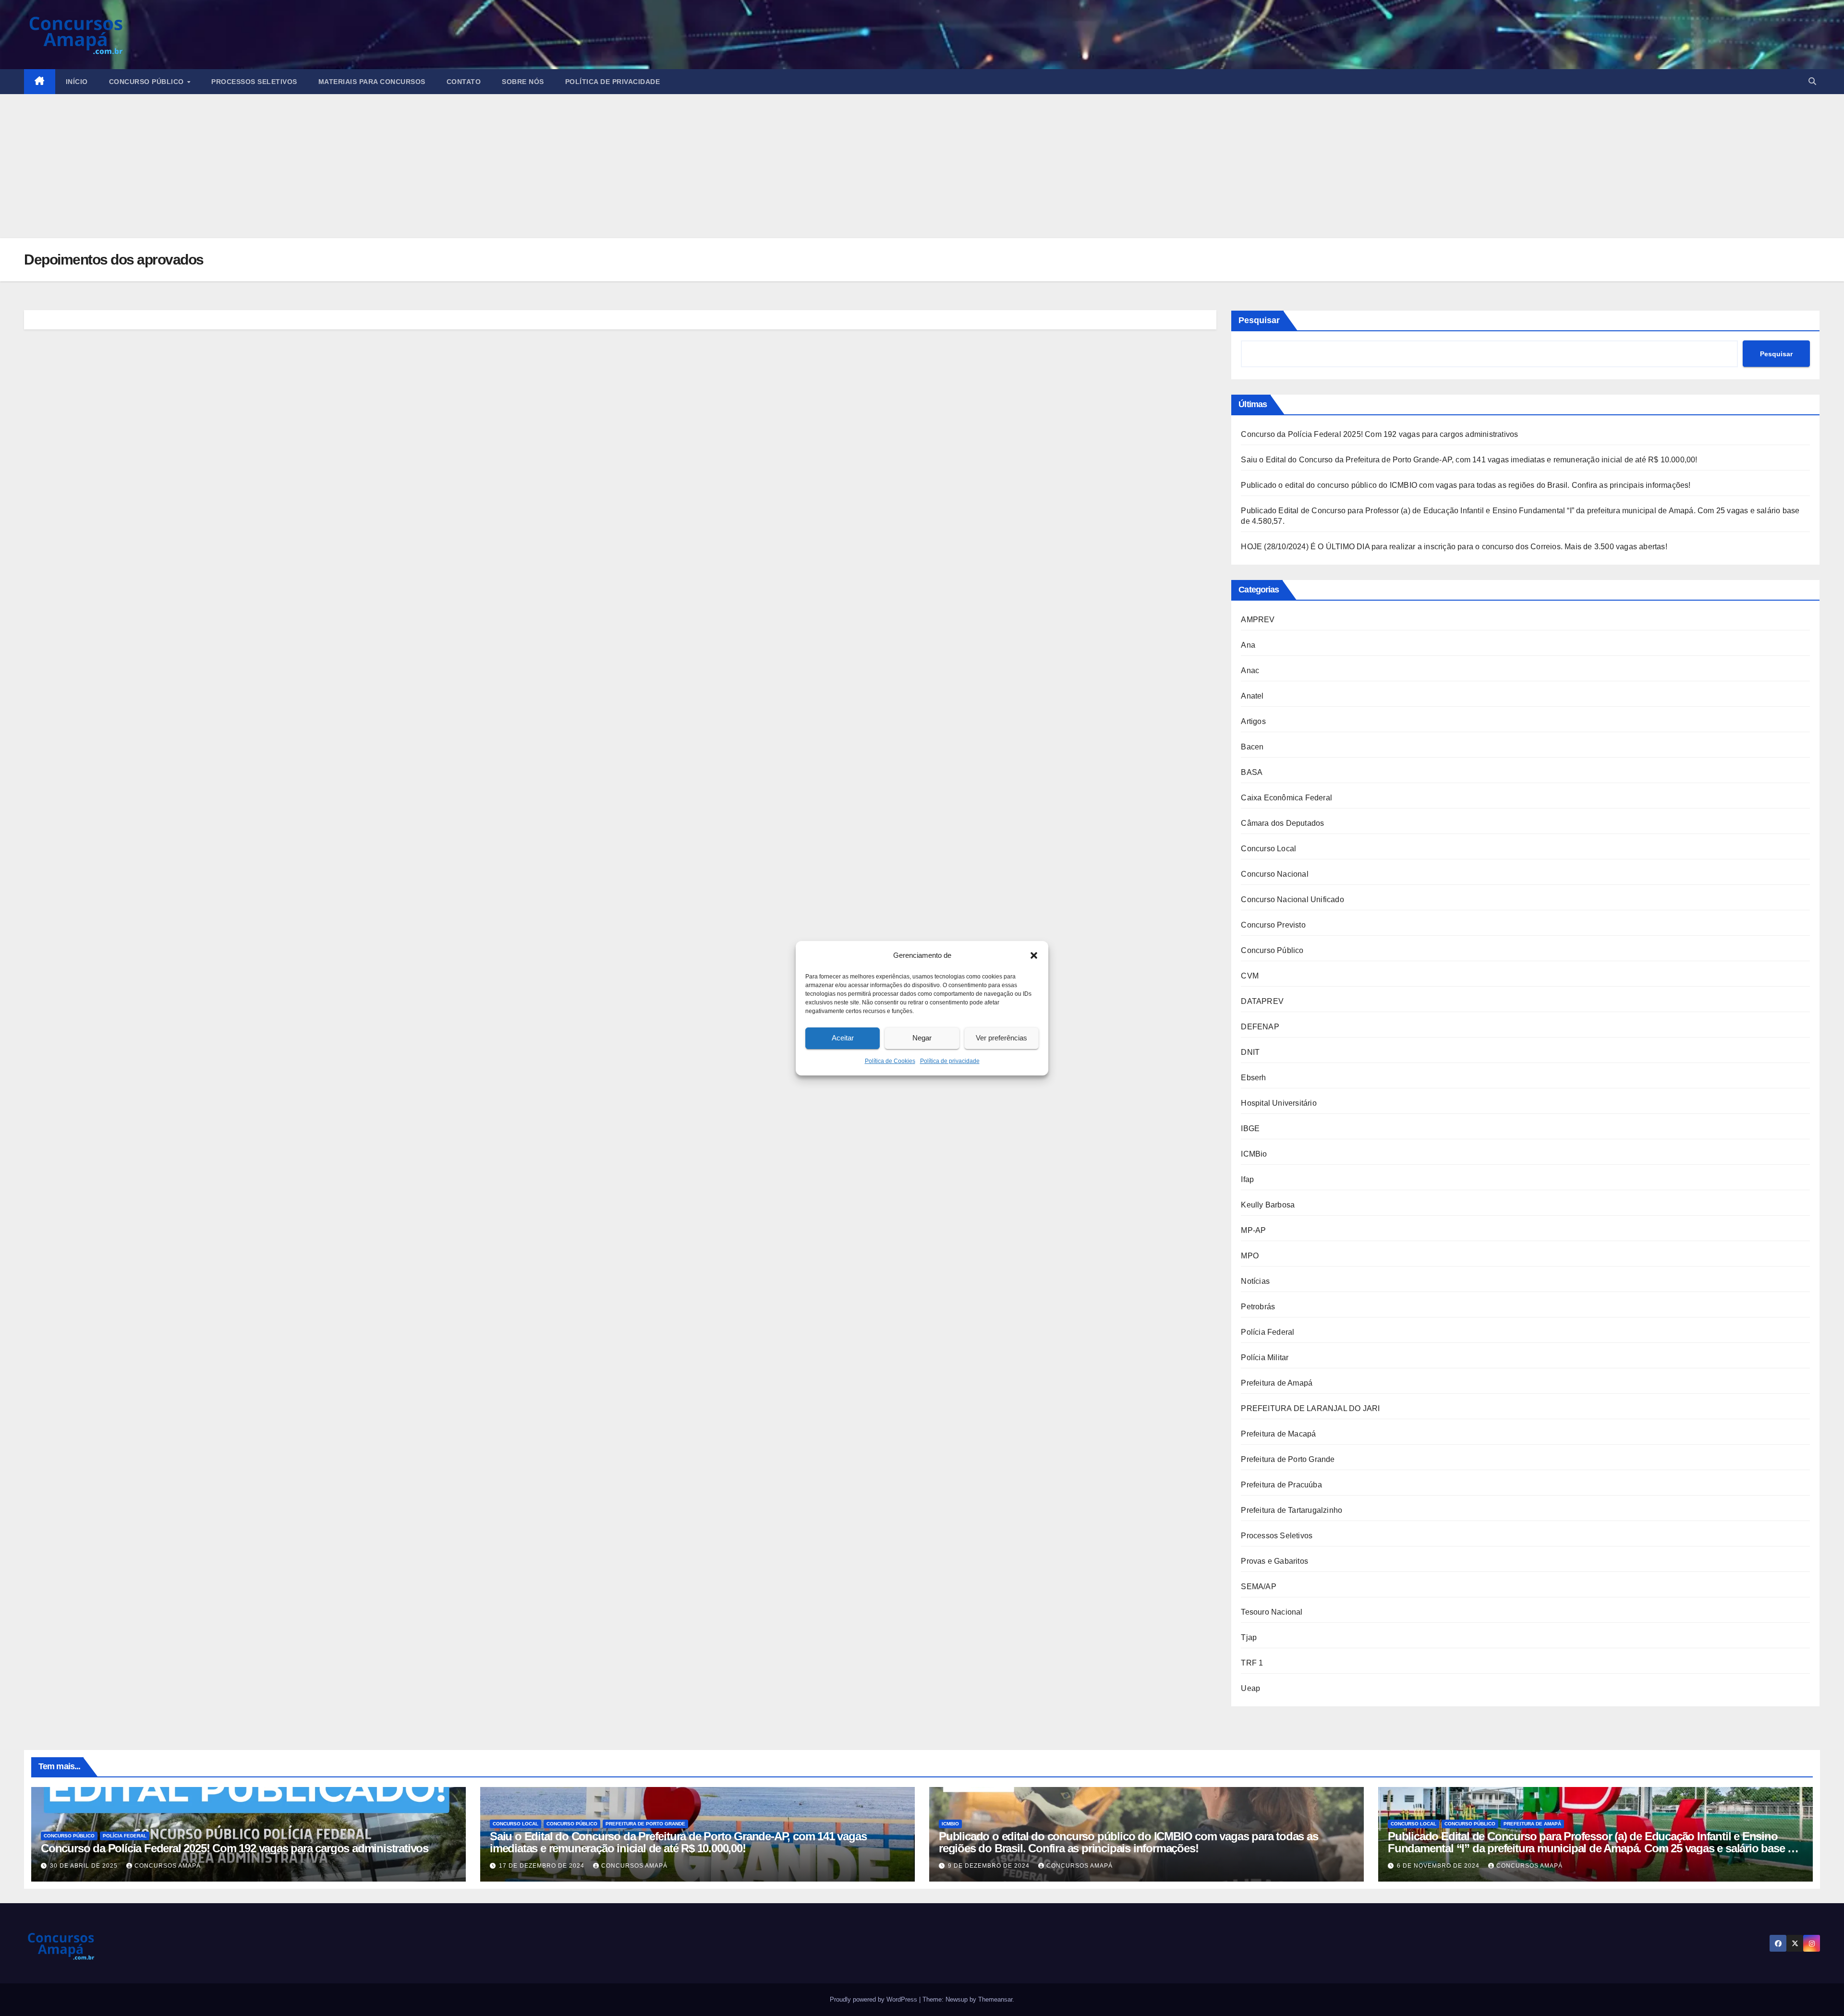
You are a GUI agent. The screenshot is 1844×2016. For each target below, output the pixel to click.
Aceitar (843, 1038)
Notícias (1255, 1281)
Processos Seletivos (254, 82)
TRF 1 (1252, 1663)
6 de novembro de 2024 (1439, 1866)
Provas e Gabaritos (1274, 1561)
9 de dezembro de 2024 (990, 1866)
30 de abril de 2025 (85, 1866)
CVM (1250, 976)
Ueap (1250, 1688)
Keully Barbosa (1268, 1205)
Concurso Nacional (1274, 874)
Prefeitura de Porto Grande (1288, 1459)
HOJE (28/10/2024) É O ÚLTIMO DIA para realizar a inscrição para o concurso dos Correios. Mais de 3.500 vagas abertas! (1454, 547)
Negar (922, 1038)
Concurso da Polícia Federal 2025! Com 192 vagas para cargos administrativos (1379, 434)
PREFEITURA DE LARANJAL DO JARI (1310, 1408)
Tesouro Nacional (1272, 1612)
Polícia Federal (1268, 1332)
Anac (1250, 670)
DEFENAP (1260, 1027)
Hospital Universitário (1279, 1103)
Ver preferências (1001, 1038)
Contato (464, 82)
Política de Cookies (890, 1061)
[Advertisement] (922, 166)
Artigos (1253, 721)
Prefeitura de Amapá (1277, 1383)
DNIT (1250, 1052)
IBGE (1250, 1129)
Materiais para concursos (372, 82)
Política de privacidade (950, 1061)
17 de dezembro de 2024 (543, 1866)
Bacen (1252, 747)
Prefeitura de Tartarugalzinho (1292, 1510)
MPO (1250, 1256)
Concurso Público (148, 82)
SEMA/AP (1258, 1587)
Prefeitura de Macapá (1278, 1434)
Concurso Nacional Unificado (1292, 899)
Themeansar (995, 1999)
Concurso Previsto (1273, 925)
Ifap (1247, 1179)
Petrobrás (1258, 1307)
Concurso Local (1268, 849)
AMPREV (1258, 620)
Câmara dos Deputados (1282, 823)
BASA (1252, 772)
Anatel (1252, 696)
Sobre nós (523, 82)
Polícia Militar (1265, 1358)
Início (77, 82)
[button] (1034, 955)
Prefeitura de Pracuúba (1281, 1485)
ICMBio (1254, 1154)
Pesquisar (1259, 320)
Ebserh (1253, 1078)
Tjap (1249, 1637)
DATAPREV (1262, 1001)
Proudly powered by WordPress (874, 1999)
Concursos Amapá (168, 1866)
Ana (1248, 645)
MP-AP (1253, 1230)
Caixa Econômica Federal (1286, 798)
